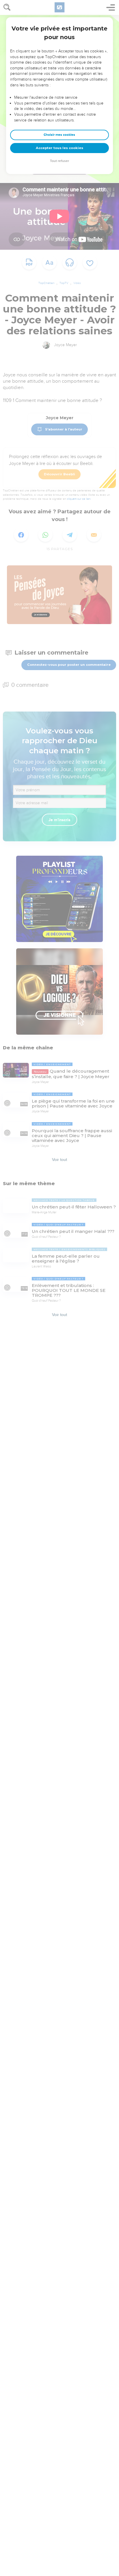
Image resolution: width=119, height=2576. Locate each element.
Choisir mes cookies (59, 135)
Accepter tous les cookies (59, 148)
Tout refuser (59, 161)
